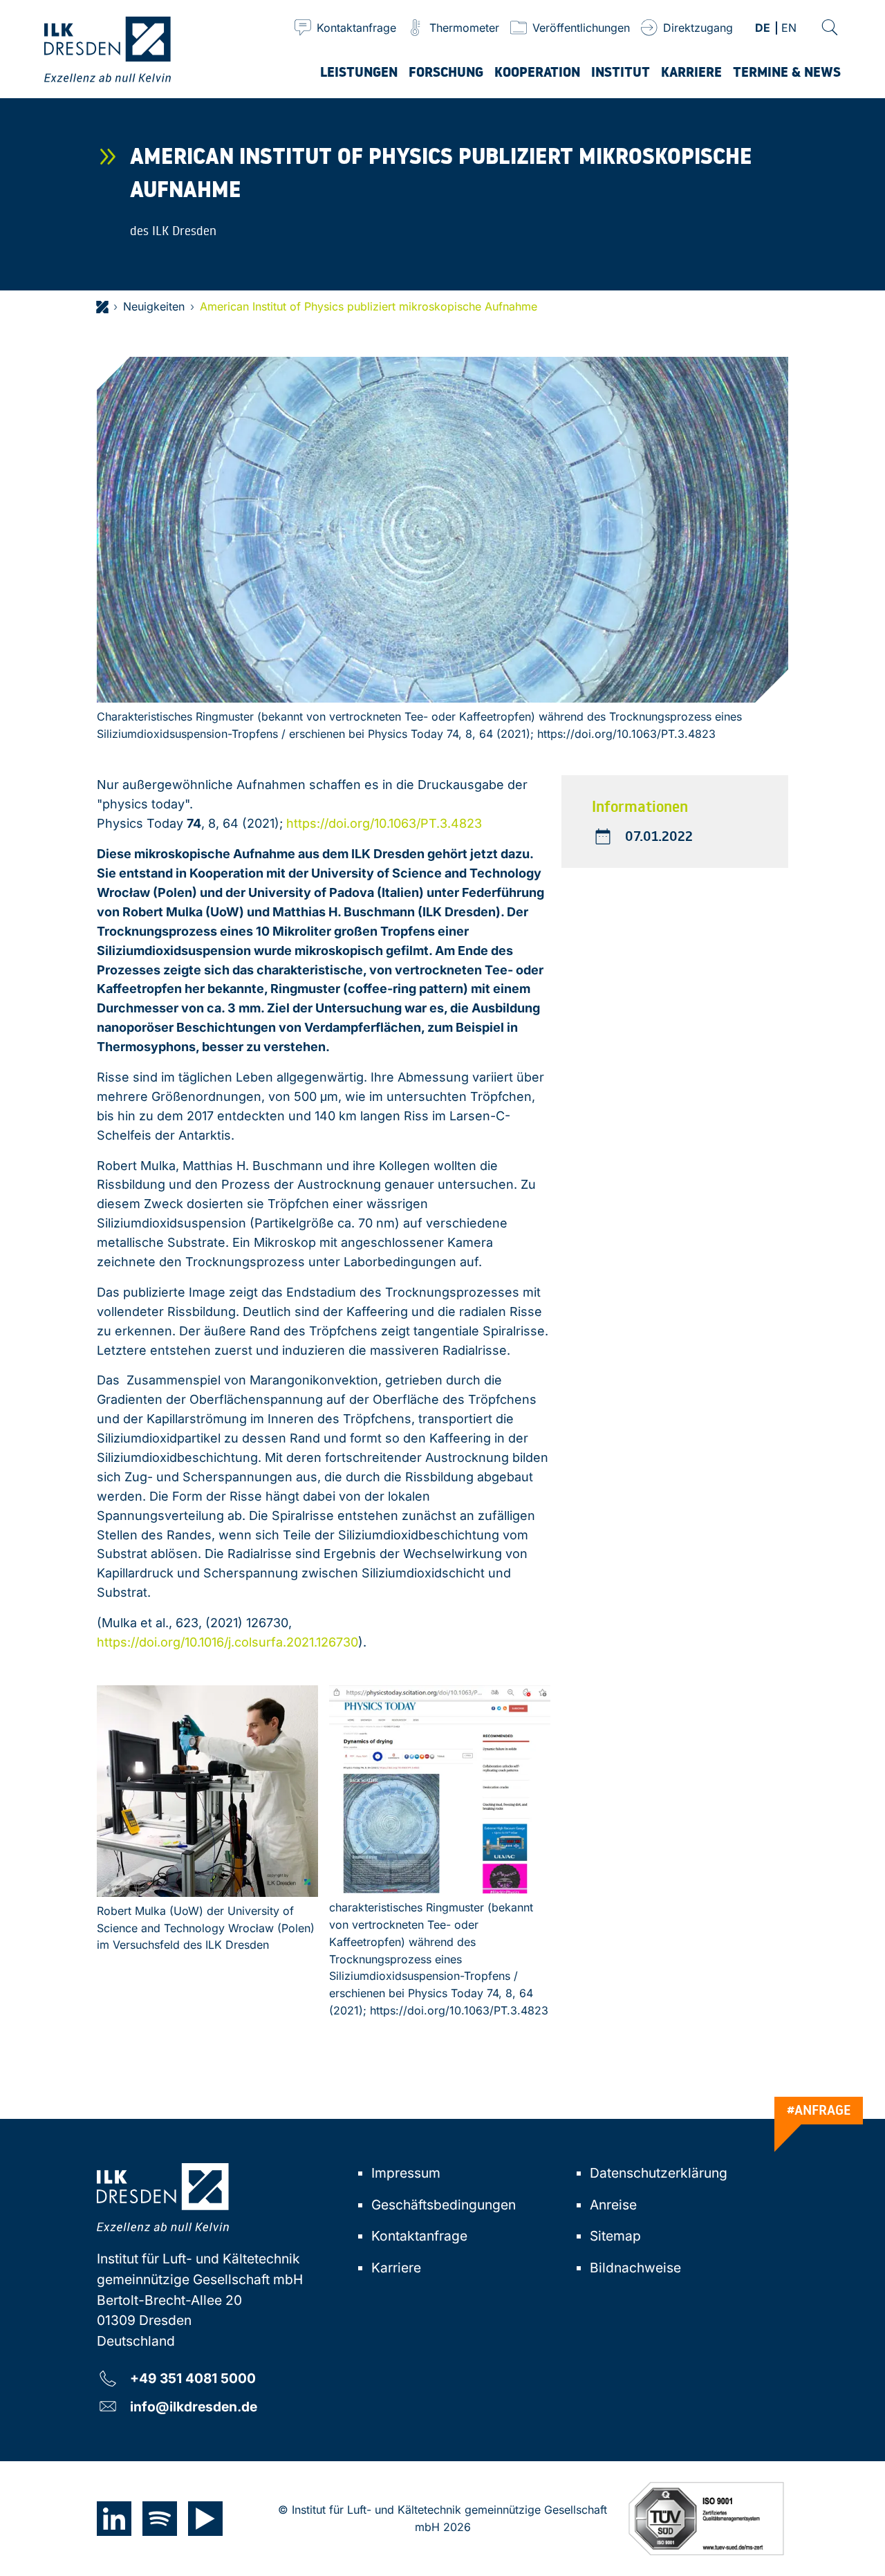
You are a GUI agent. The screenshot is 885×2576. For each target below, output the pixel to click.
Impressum (406, 2173)
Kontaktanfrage (419, 2236)
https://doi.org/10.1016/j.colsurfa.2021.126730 (227, 1642)
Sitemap (615, 2236)
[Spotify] (160, 2519)
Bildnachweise (635, 2268)
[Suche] (830, 28)
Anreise (613, 2205)
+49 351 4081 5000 (193, 2378)
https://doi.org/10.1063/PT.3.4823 (384, 823)
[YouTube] (205, 2519)
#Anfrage (819, 2110)
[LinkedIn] (114, 2519)
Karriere (396, 2268)
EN (789, 29)
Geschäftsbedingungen (444, 2205)
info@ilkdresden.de (194, 2406)
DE (763, 29)
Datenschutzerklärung (659, 2173)
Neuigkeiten (154, 306)
